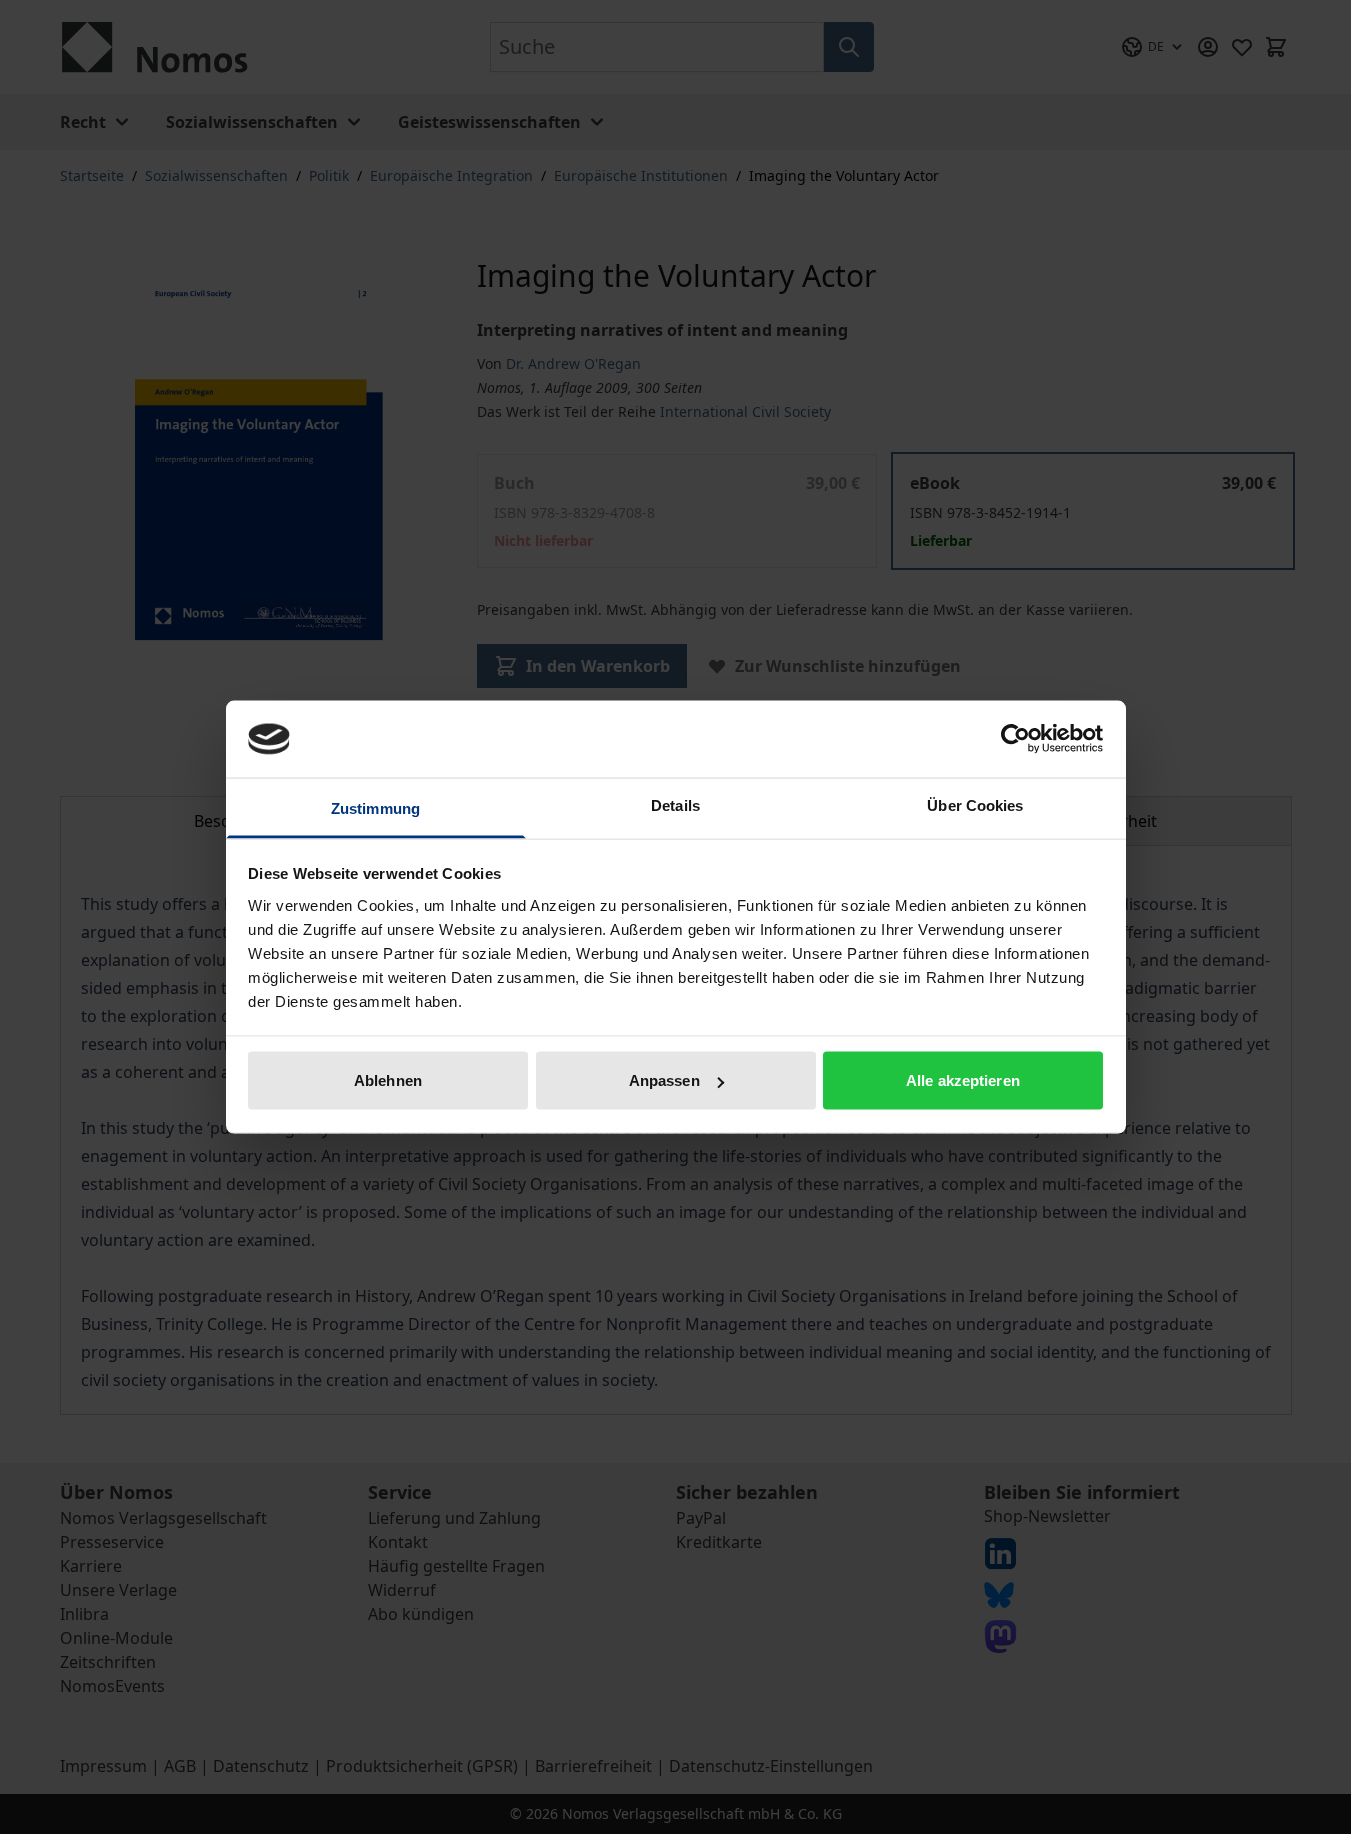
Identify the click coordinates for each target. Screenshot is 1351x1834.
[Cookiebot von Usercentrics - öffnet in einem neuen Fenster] (1015, 739)
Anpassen (664, 1080)
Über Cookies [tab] (975, 804)
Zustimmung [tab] (375, 807)
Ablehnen (388, 1080)
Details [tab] (675, 804)
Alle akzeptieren (963, 1080)
